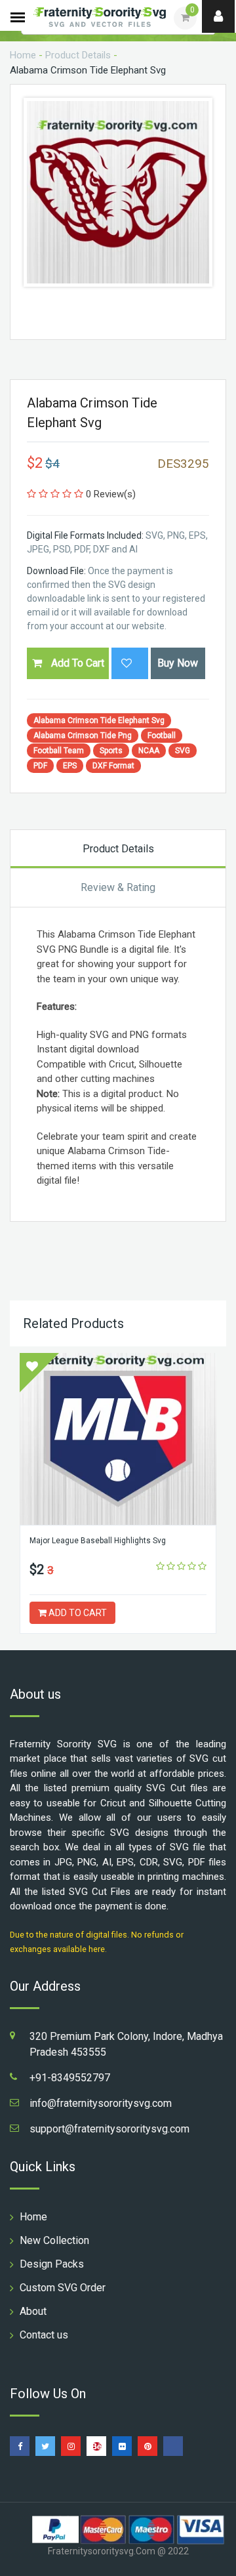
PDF (40, 766)
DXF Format (113, 766)
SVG (183, 751)
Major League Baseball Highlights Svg (98, 1541)
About (33, 2311)
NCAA (149, 751)
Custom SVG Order (63, 2288)
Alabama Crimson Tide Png (83, 736)
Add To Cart (76, 663)
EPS (70, 766)
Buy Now (178, 663)
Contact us (44, 2335)
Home (23, 55)
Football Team (59, 751)
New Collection (54, 2240)
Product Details (78, 55)
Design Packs (52, 2264)
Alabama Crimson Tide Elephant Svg (99, 720)
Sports (111, 751)
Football (162, 736)
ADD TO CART (77, 1613)
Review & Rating (118, 887)
